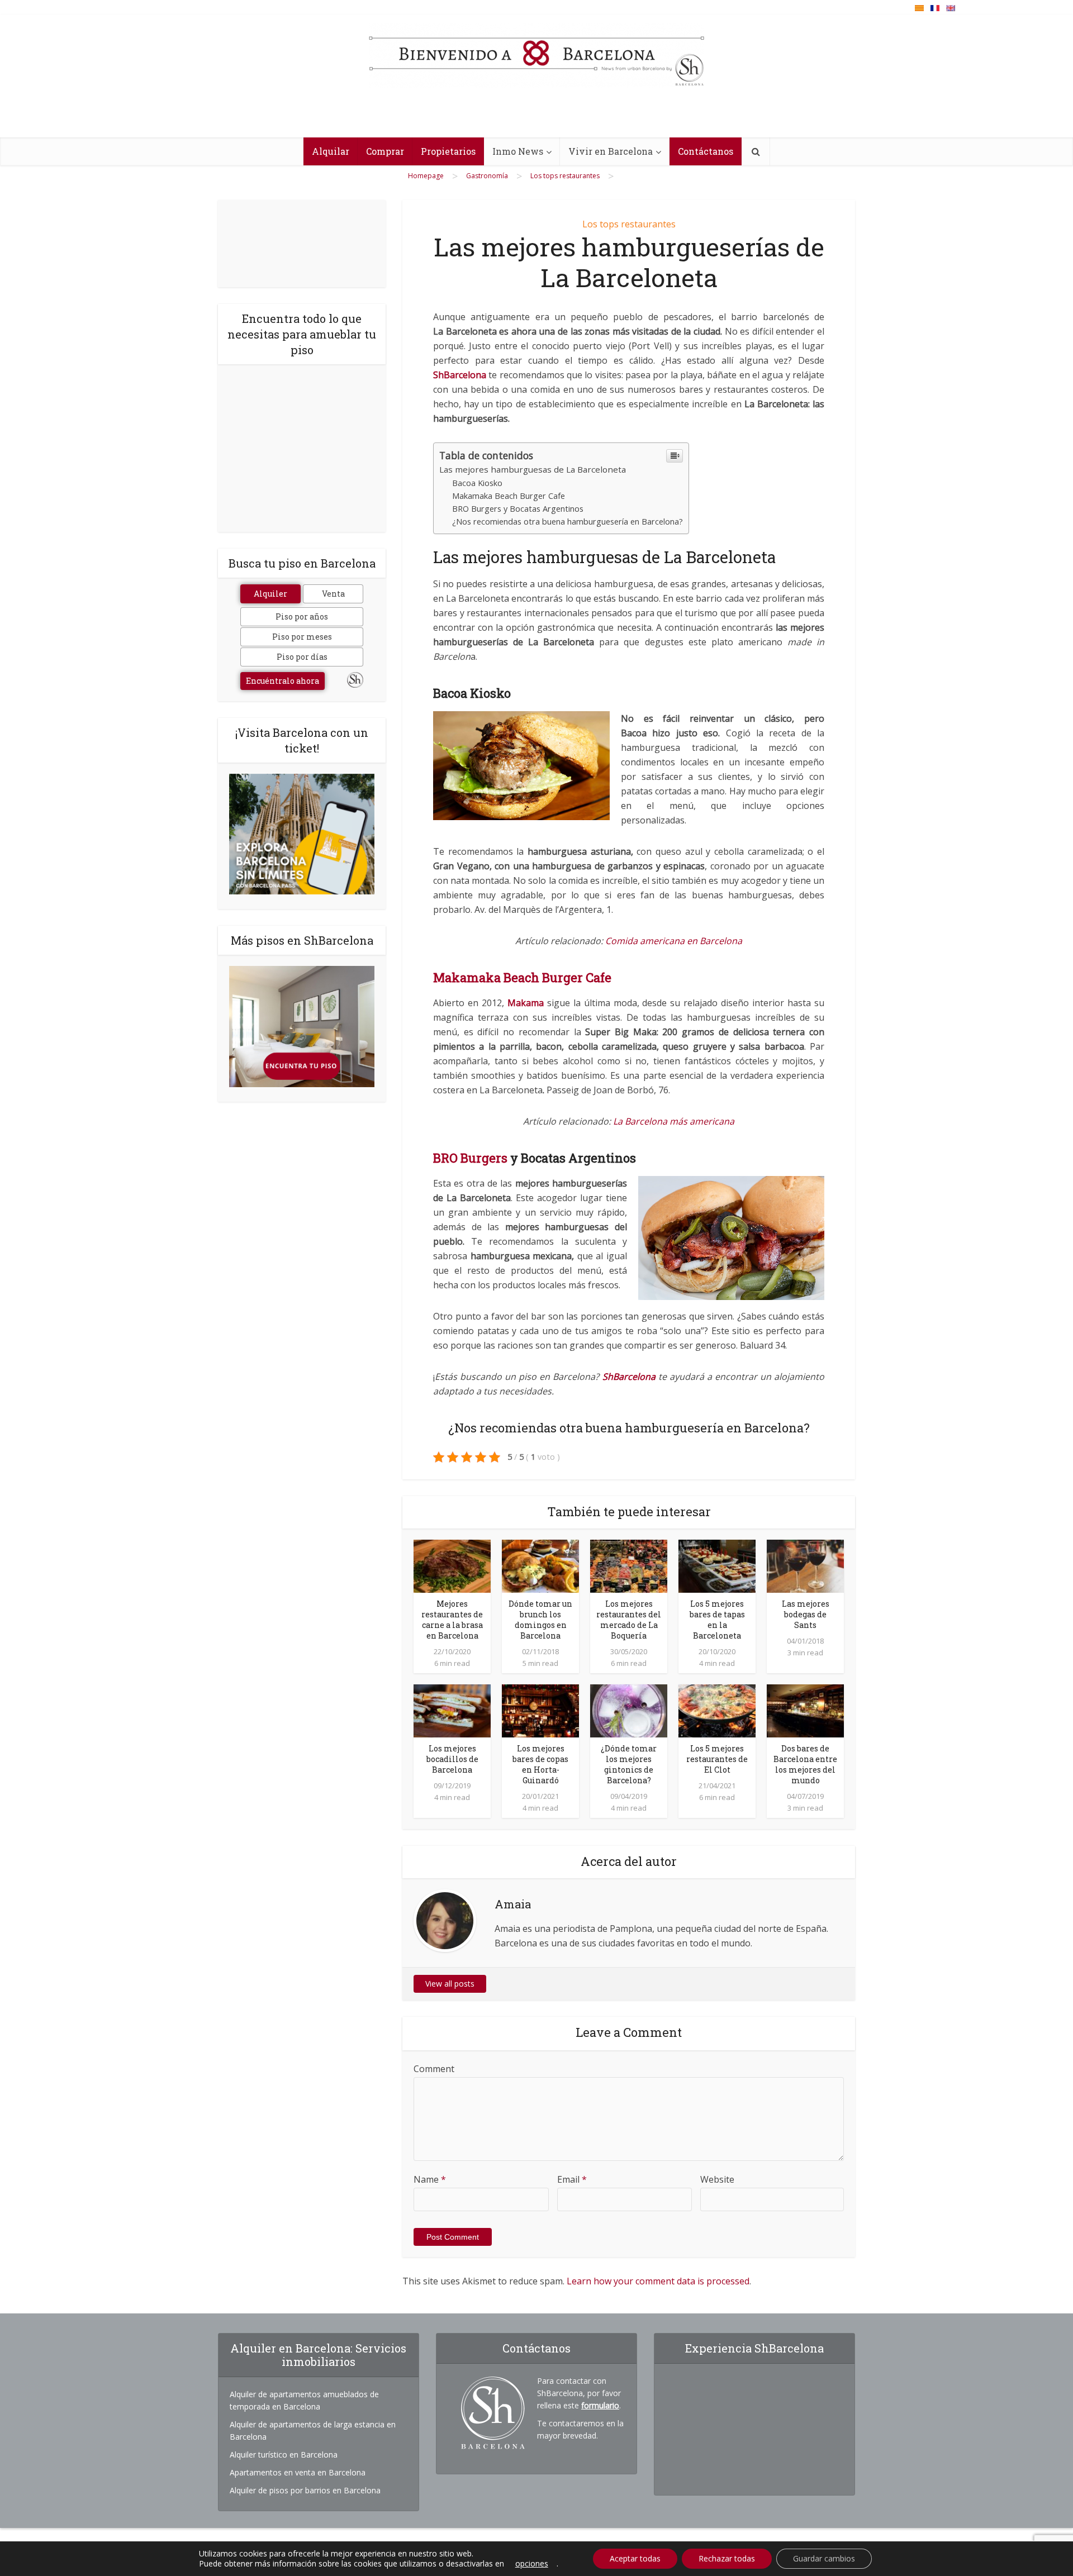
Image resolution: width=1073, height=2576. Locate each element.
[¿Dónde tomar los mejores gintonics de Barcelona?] (629, 1710)
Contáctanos (706, 151)
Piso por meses (302, 637)
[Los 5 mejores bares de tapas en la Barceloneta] (717, 1565)
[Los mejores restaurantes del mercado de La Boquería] (629, 1565)
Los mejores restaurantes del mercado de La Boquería (629, 1620)
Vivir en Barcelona (611, 151)
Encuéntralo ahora (283, 681)
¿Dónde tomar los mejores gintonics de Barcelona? (629, 1764)
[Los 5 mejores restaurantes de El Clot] (717, 1710)
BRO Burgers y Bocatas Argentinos (518, 509)
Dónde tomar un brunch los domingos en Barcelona (540, 1620)
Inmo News (518, 151)
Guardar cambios (824, 2558)
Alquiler (270, 594)
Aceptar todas (635, 2558)
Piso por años (302, 616)
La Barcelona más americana (674, 1121)
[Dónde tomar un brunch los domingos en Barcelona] (540, 1565)
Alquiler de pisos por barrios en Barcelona (305, 2490)
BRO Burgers (472, 1158)
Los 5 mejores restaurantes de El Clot (717, 1759)
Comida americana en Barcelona (674, 941)
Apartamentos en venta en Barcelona (298, 2472)
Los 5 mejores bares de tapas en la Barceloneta (717, 1620)
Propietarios (448, 151)
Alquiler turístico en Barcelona (284, 2454)
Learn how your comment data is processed (658, 2281)
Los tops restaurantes (629, 224)
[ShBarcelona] (536, 55)
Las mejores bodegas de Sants (806, 1614)
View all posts (450, 1984)
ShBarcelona (460, 375)
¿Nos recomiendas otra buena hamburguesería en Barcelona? (568, 522)
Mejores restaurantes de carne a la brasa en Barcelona (452, 1620)
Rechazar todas (727, 2558)
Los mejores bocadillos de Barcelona (452, 1759)
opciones (532, 2564)
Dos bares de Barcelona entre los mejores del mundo (805, 1764)
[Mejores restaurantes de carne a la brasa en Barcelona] (452, 1565)
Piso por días (302, 657)
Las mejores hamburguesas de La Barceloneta (533, 469)
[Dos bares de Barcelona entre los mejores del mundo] (805, 1710)
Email (572, 2179)
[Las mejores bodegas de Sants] (805, 1565)
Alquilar (331, 151)
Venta (333, 594)
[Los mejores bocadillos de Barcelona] (452, 1710)
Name (430, 2179)
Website (717, 2179)
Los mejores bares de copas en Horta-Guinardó (540, 1764)
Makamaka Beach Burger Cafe (509, 496)
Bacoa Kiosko (477, 483)
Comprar (385, 151)
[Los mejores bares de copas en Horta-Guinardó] (540, 1710)
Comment (434, 2069)
